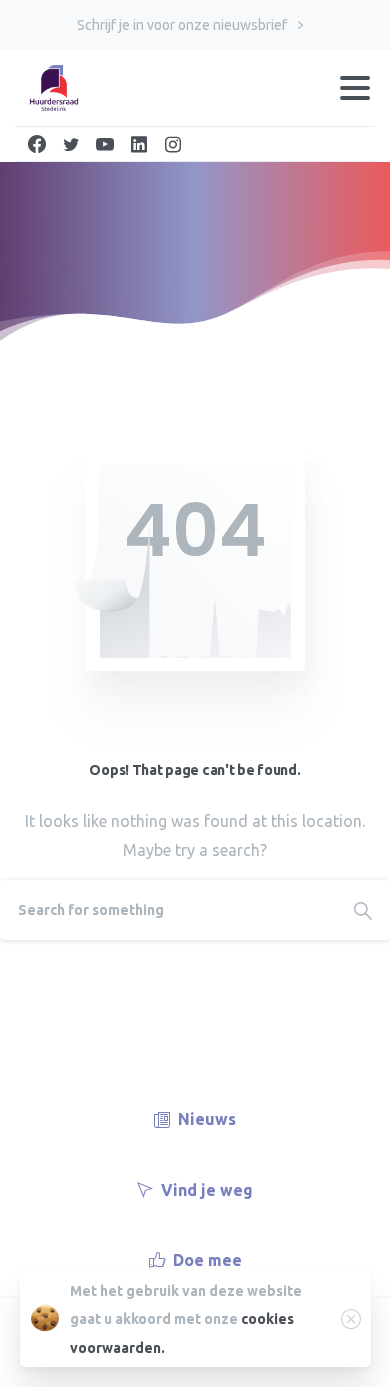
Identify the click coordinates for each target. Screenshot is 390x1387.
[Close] (351, 1319)
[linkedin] (139, 144)
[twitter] (71, 144)
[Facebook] (37, 144)
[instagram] (173, 144)
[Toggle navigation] (355, 88)
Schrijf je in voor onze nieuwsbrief (183, 25)
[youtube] (105, 144)
